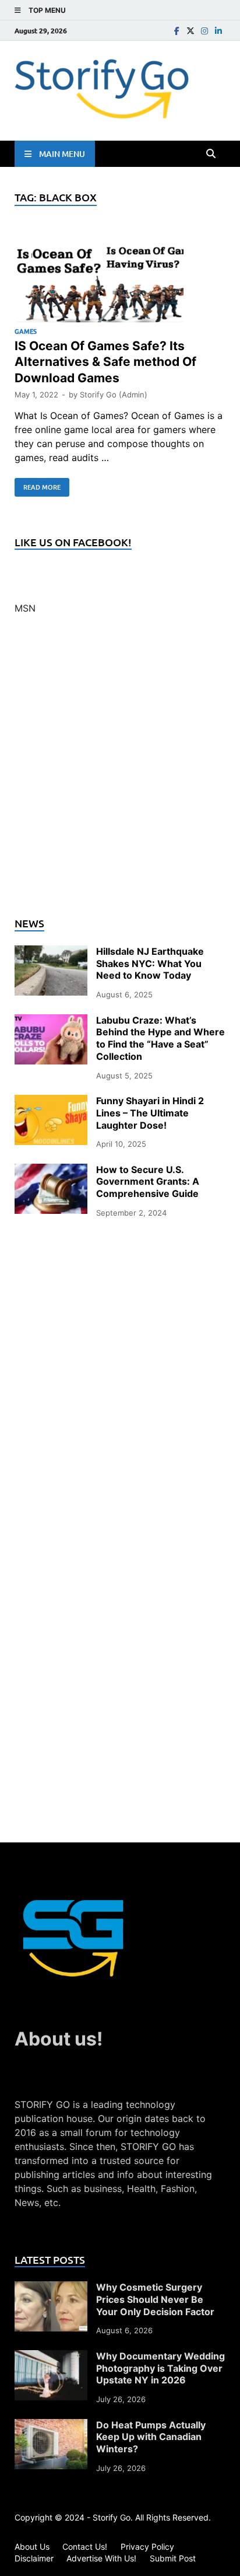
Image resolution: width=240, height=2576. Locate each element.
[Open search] (211, 154)
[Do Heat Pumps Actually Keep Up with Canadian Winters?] (51, 2426)
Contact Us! (85, 2547)
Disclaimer (34, 2558)
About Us (32, 2547)
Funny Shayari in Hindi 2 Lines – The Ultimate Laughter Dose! (150, 1113)
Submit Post (173, 2558)
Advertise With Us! (101, 2558)
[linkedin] (218, 31)
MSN (25, 608)
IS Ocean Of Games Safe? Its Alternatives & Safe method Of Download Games (105, 362)
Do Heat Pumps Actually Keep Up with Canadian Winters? (151, 2437)
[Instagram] (204, 31)
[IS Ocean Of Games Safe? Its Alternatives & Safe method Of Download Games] (120, 278)
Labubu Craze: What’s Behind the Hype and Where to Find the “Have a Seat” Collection (160, 1038)
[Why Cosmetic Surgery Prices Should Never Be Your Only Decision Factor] (51, 2288)
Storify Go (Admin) (114, 395)
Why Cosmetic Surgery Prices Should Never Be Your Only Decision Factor (155, 2299)
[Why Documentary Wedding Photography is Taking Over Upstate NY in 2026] (51, 2357)
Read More (38, 485)
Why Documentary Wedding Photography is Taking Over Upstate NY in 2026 (160, 2368)
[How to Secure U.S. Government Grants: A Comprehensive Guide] (51, 1171)
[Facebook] (177, 31)
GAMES (26, 331)
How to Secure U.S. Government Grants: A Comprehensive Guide (148, 1182)
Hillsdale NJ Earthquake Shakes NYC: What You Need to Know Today (150, 964)
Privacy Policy (147, 2547)
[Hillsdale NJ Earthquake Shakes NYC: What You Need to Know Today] (51, 952)
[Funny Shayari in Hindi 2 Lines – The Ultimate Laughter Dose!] (51, 1102)
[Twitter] (190, 31)
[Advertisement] (120, 773)
